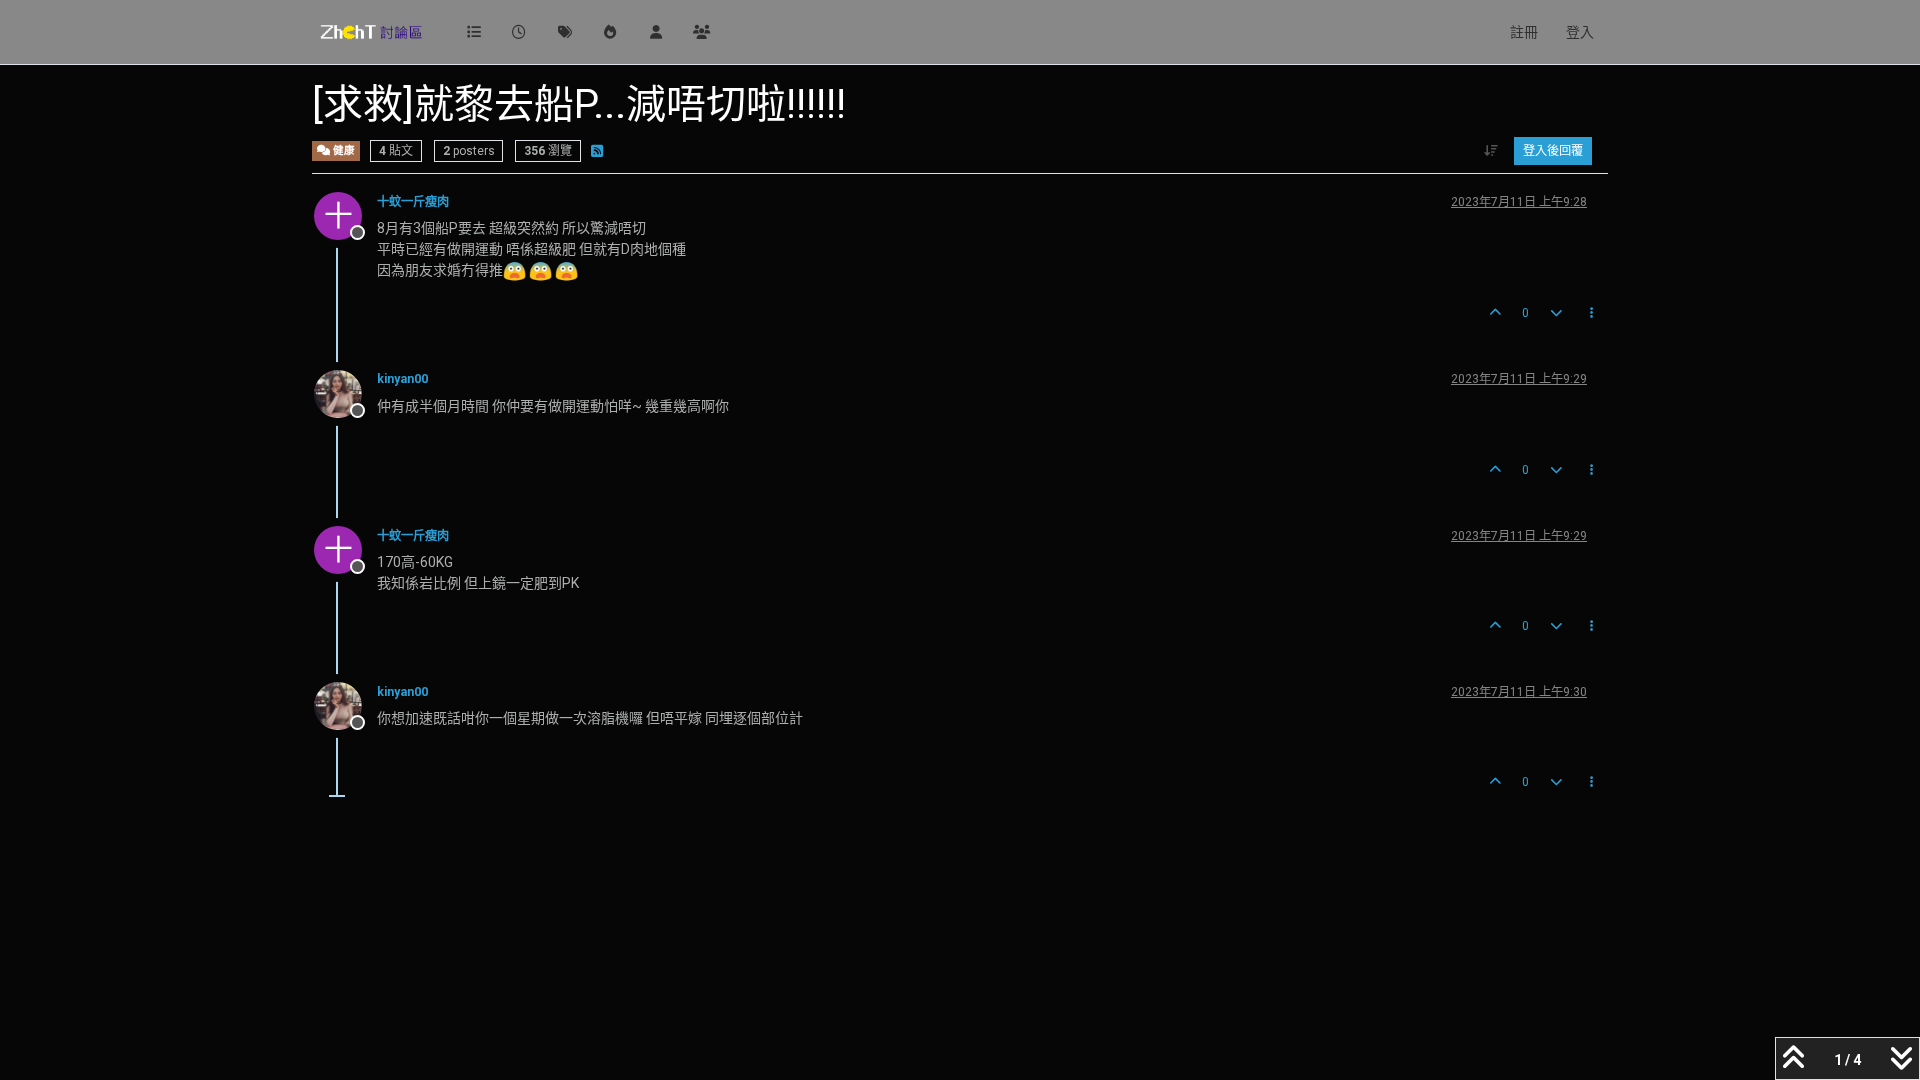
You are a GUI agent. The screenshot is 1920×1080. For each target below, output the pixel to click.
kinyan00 (402, 379)
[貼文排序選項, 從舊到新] (1491, 151)
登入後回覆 (1553, 151)
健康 (342, 150)
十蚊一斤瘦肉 (413, 202)
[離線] (345, 392)
